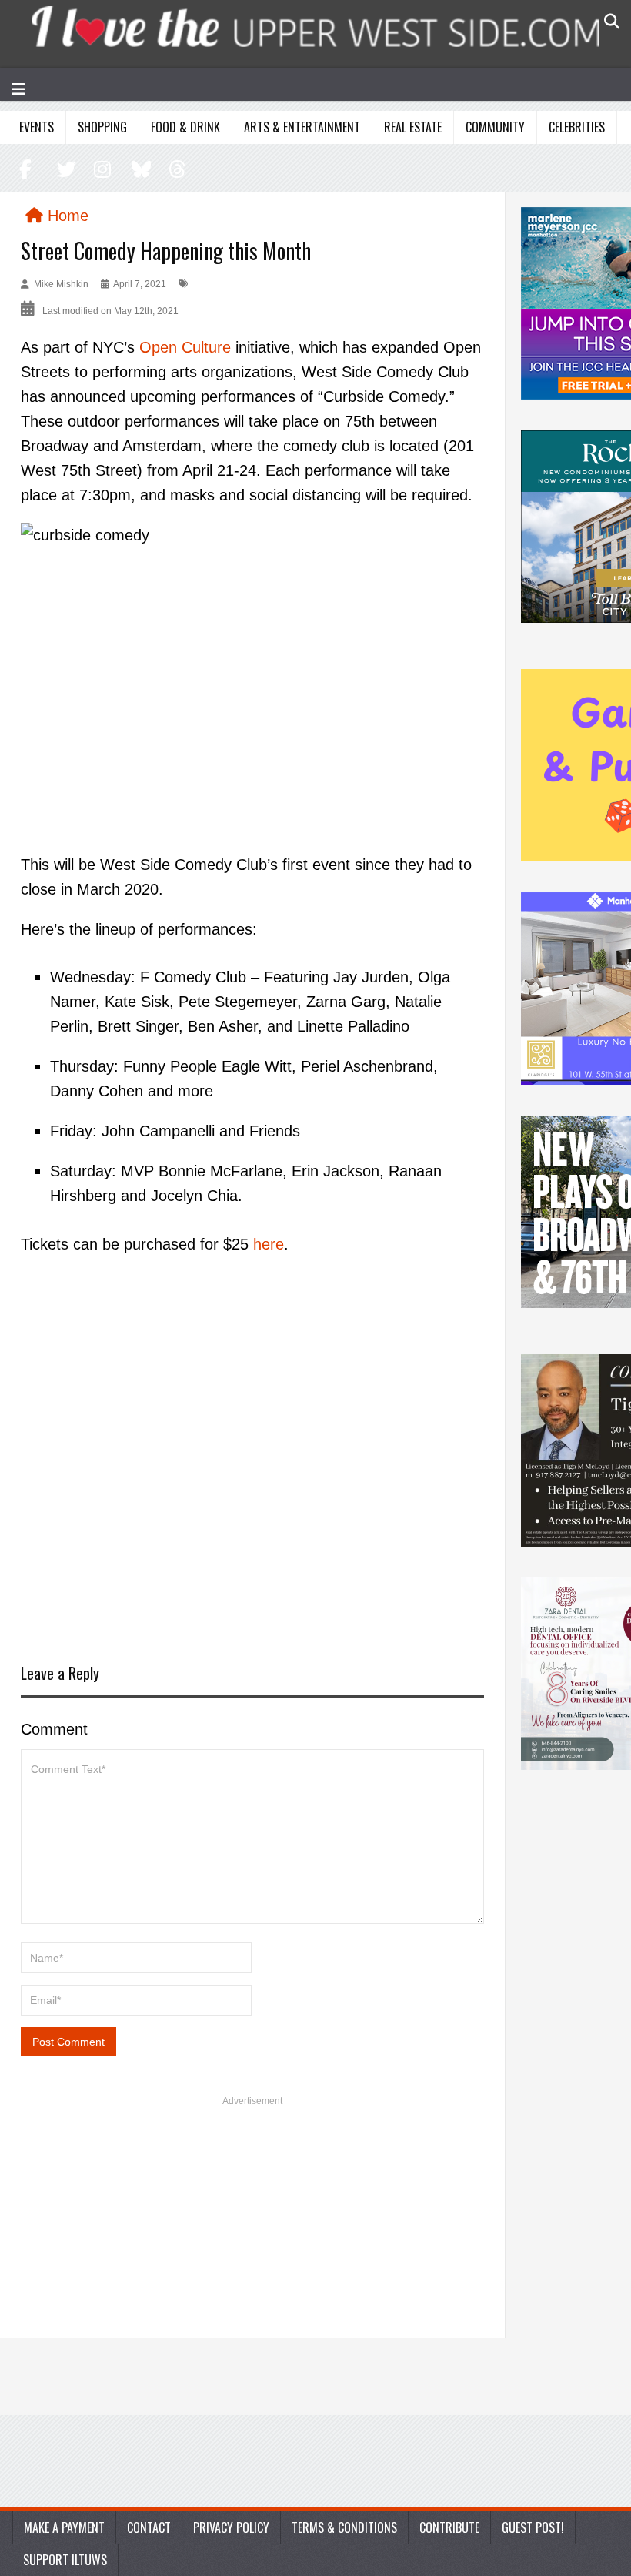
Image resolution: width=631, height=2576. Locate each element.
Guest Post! (533, 2527)
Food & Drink (185, 127)
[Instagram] (101, 169)
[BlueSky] (139, 169)
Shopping (102, 127)
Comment (54, 1729)
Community (495, 127)
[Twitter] (64, 169)
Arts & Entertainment (302, 127)
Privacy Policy (231, 2527)
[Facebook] (27, 169)
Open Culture (185, 347)
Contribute (449, 2527)
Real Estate (413, 127)
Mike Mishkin (61, 284)
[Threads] (174, 169)
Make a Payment (64, 2527)
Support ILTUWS (65, 2560)
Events (37, 127)
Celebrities (577, 127)
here (269, 1244)
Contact (149, 2527)
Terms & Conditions (344, 2527)
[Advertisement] (252, 1460)
